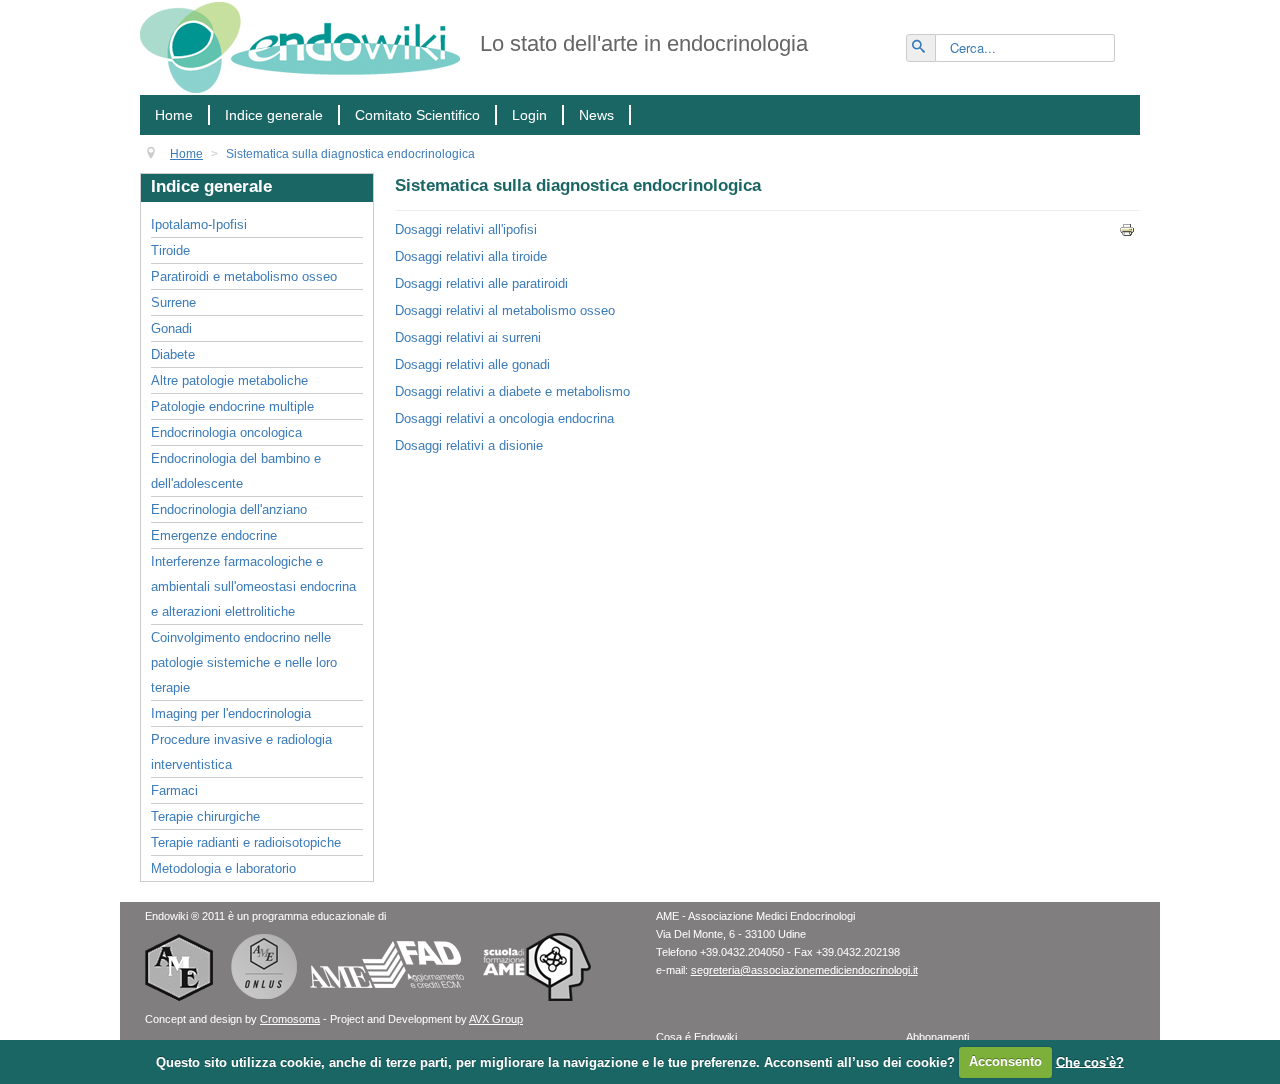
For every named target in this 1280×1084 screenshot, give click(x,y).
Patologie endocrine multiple (232, 406)
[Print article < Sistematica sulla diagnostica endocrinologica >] (1129, 229)
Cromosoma (290, 1019)
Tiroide (170, 250)
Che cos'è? (1090, 1061)
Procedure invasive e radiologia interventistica (241, 752)
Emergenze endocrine (214, 535)
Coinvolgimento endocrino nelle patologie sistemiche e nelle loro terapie (244, 662)
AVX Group (496, 1019)
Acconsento (1005, 1061)
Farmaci (174, 790)
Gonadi (171, 328)
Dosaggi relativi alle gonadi (472, 364)
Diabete (173, 354)
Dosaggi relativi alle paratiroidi (481, 283)
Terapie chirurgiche (205, 816)
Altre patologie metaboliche (229, 380)
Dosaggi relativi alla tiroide (471, 256)
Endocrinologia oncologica (226, 432)
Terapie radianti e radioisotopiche (246, 842)
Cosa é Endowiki (696, 1037)
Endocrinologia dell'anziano (229, 509)
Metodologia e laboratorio (223, 868)
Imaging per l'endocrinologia (231, 713)
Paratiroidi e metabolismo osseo (244, 276)
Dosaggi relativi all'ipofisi (466, 229)
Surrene (173, 302)
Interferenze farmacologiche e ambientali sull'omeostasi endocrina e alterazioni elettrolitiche (253, 586)
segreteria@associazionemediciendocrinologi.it (804, 970)
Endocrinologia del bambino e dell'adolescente (236, 471)
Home (174, 115)
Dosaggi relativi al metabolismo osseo (505, 310)
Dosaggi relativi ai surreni (468, 337)
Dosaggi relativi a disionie (469, 445)
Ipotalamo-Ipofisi (199, 224)
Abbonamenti (937, 1037)
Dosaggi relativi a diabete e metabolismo (512, 391)
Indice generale (274, 115)
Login (529, 115)
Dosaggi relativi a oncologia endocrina (504, 418)
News (596, 115)
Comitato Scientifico (417, 115)
